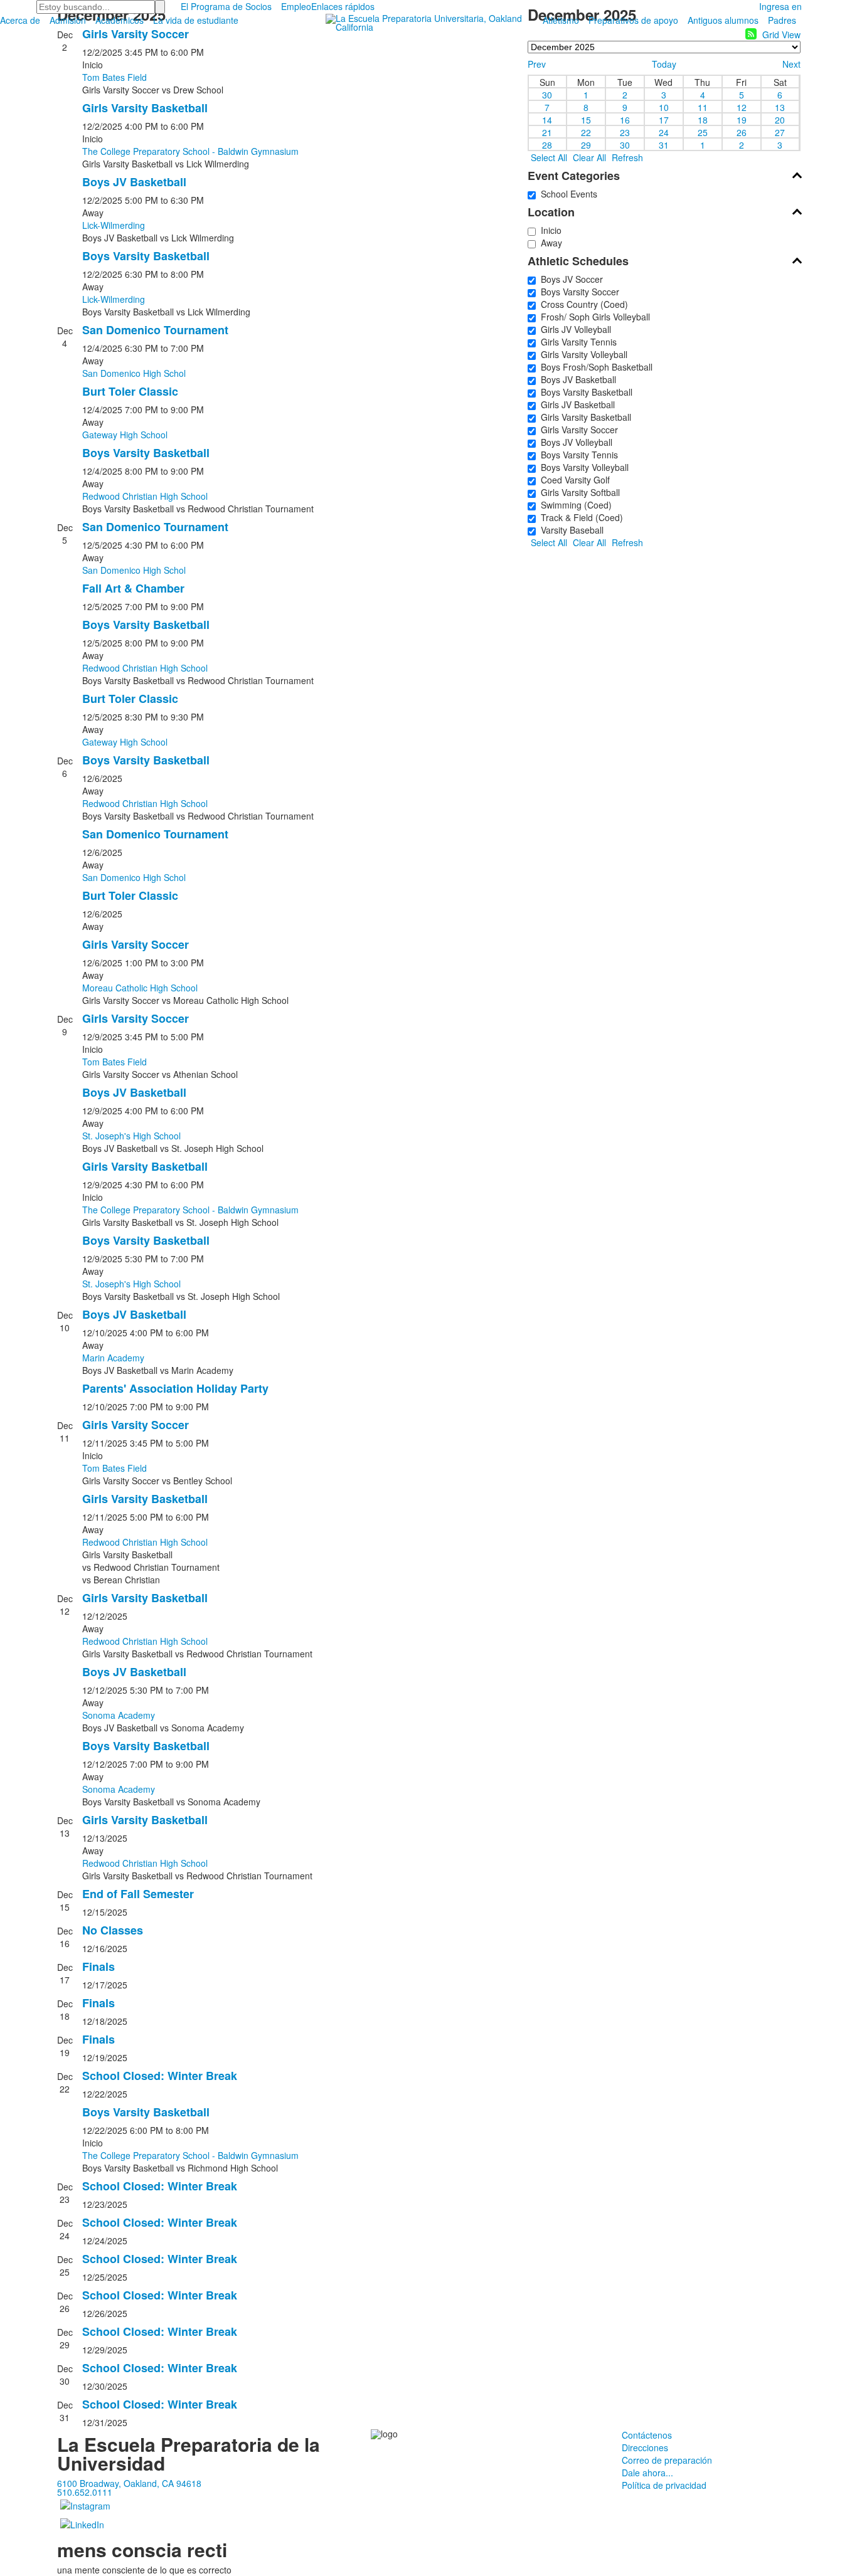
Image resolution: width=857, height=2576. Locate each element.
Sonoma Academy (119, 1715)
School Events (567, 194)
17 (664, 119)
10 (664, 107)
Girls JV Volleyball (573, 329)
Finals (98, 1966)
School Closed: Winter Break (160, 2076)
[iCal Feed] (751, 34)
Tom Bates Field (114, 77)
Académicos (120, 20)
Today (664, 64)
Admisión (68, 20)
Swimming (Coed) (574, 505)
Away (549, 243)
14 (547, 119)
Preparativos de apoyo (633, 20)
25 (703, 132)
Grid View (781, 34)
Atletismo (561, 20)
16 (625, 119)
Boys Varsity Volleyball (582, 467)
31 (664, 144)
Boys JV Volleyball (574, 442)
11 (703, 107)
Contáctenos (647, 2435)
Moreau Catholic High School (140, 988)
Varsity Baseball (570, 530)
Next (791, 64)
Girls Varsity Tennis (576, 342)
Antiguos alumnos (723, 20)
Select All (549, 157)
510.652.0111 (85, 2492)
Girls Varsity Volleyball (582, 354)
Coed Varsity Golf (573, 480)
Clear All (589, 157)
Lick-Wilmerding (114, 225)
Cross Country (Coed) (582, 304)
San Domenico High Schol (134, 373)
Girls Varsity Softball (578, 492)
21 (547, 132)
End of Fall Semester (138, 1894)
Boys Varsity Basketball (146, 256)
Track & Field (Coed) (579, 517)
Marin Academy (113, 1358)
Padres (782, 20)
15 (586, 119)
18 (703, 119)
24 (664, 132)
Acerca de (20, 20)
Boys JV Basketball (134, 182)
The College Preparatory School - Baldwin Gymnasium (190, 151)
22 (586, 132)
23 (625, 132)
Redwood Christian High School (145, 496)
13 (780, 107)
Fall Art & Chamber (133, 588)
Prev (537, 64)
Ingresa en (780, 6)
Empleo (296, 6)
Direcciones (645, 2447)
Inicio (549, 230)
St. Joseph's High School (131, 1136)
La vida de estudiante (196, 20)
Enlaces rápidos (343, 6)
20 (780, 119)
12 (742, 107)
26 (742, 132)
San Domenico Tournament (155, 330)
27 (780, 132)
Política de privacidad (664, 2485)
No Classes (113, 1930)
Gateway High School (125, 435)
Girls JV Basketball (575, 404)
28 (547, 144)
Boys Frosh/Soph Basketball (594, 367)
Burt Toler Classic (130, 391)
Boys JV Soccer (569, 279)
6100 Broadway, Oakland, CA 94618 (129, 2483)
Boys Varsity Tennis (577, 455)
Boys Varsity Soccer (578, 292)
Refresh (627, 157)
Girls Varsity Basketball (145, 108)
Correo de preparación (667, 2460)
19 (742, 119)
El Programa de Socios (226, 6)
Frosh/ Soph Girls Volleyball (593, 317)
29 (586, 144)
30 (547, 94)
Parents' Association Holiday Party (175, 1388)
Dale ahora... (647, 2473)
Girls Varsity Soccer (136, 34)
